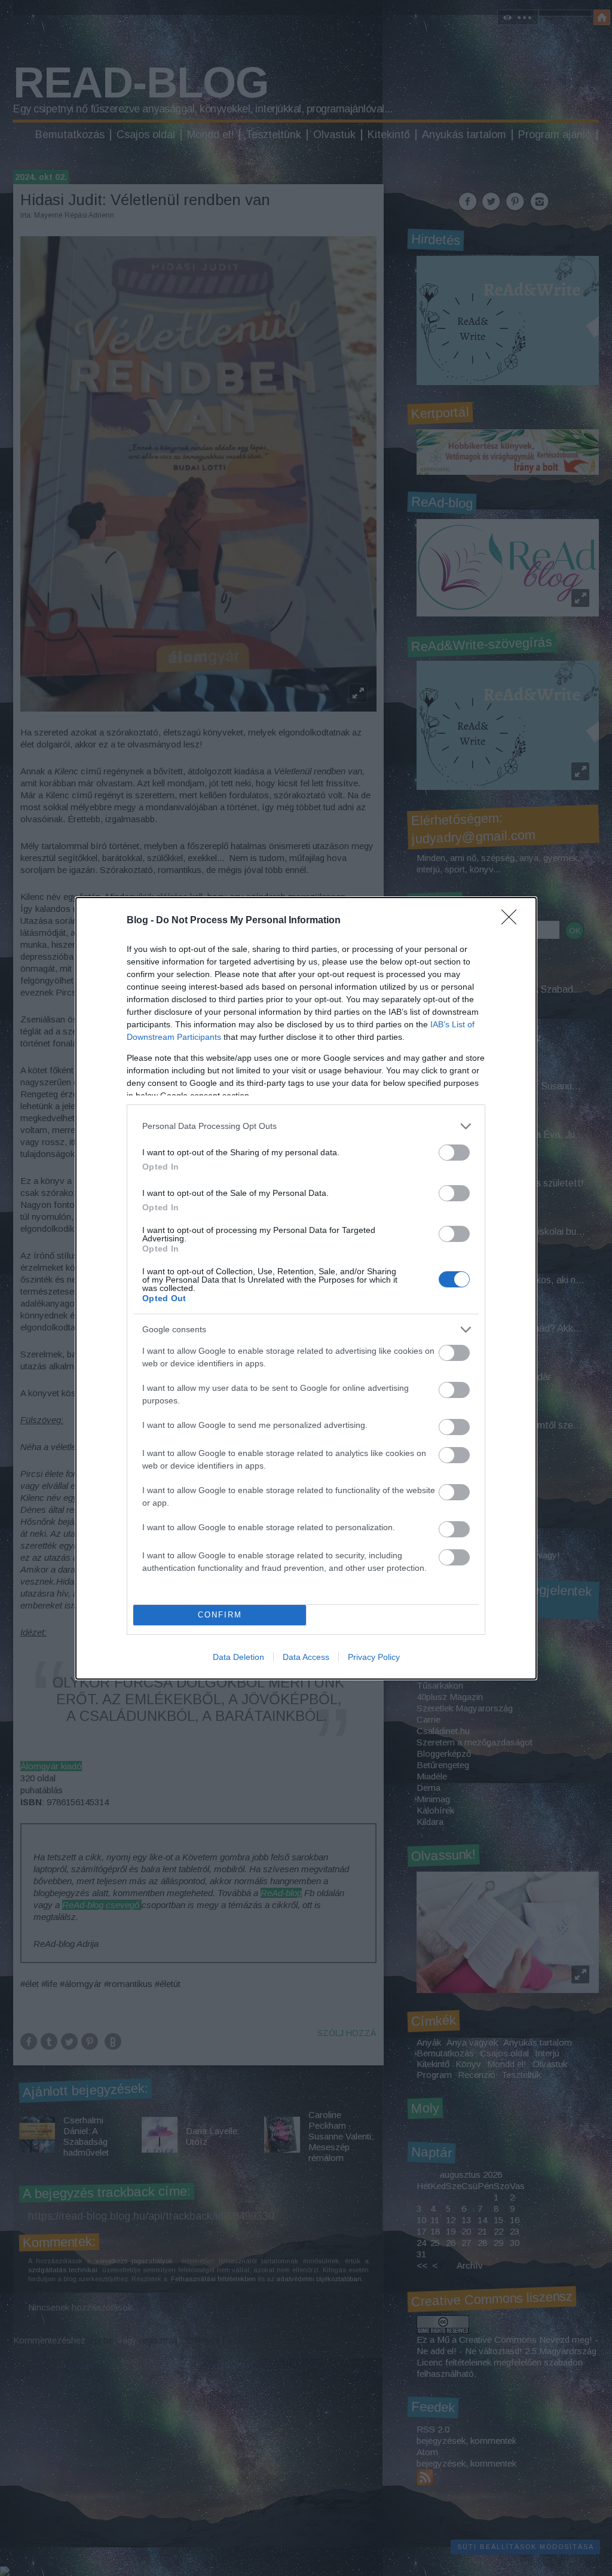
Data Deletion (238, 1657)
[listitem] (306, 1126)
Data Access (306, 1657)
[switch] (454, 1153)
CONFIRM (220, 1615)
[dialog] (306, 1288)
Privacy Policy (374, 1657)
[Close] (513, 921)
